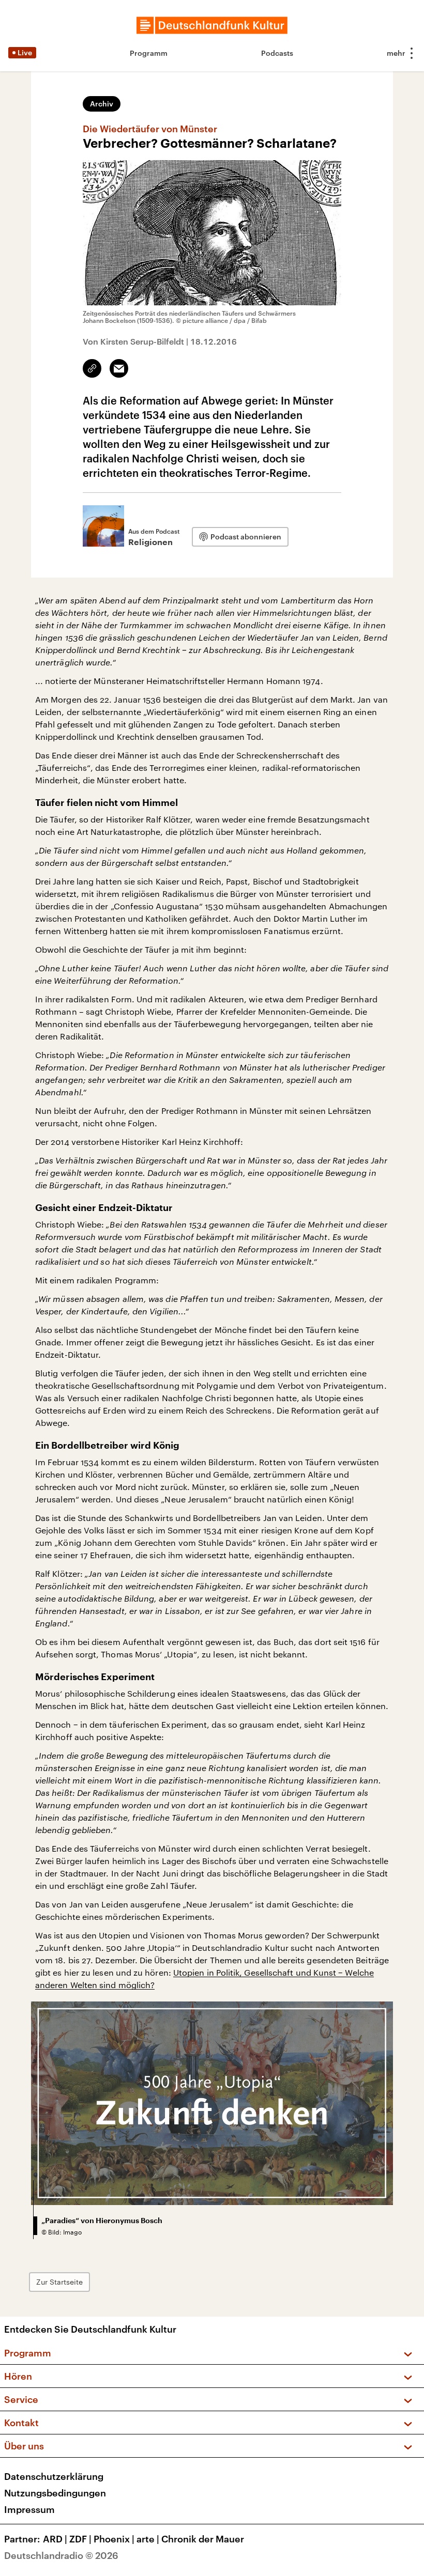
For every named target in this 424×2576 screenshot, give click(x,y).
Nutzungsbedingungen (55, 2493)
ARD (55, 2539)
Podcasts (277, 53)
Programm (149, 53)
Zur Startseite (59, 2282)
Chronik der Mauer (203, 2539)
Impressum (29, 2509)
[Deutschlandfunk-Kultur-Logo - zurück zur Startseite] (212, 25)
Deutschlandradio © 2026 (61, 2555)
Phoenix (114, 2539)
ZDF (80, 2539)
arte (148, 2539)
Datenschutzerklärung (54, 2476)
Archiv (102, 104)
